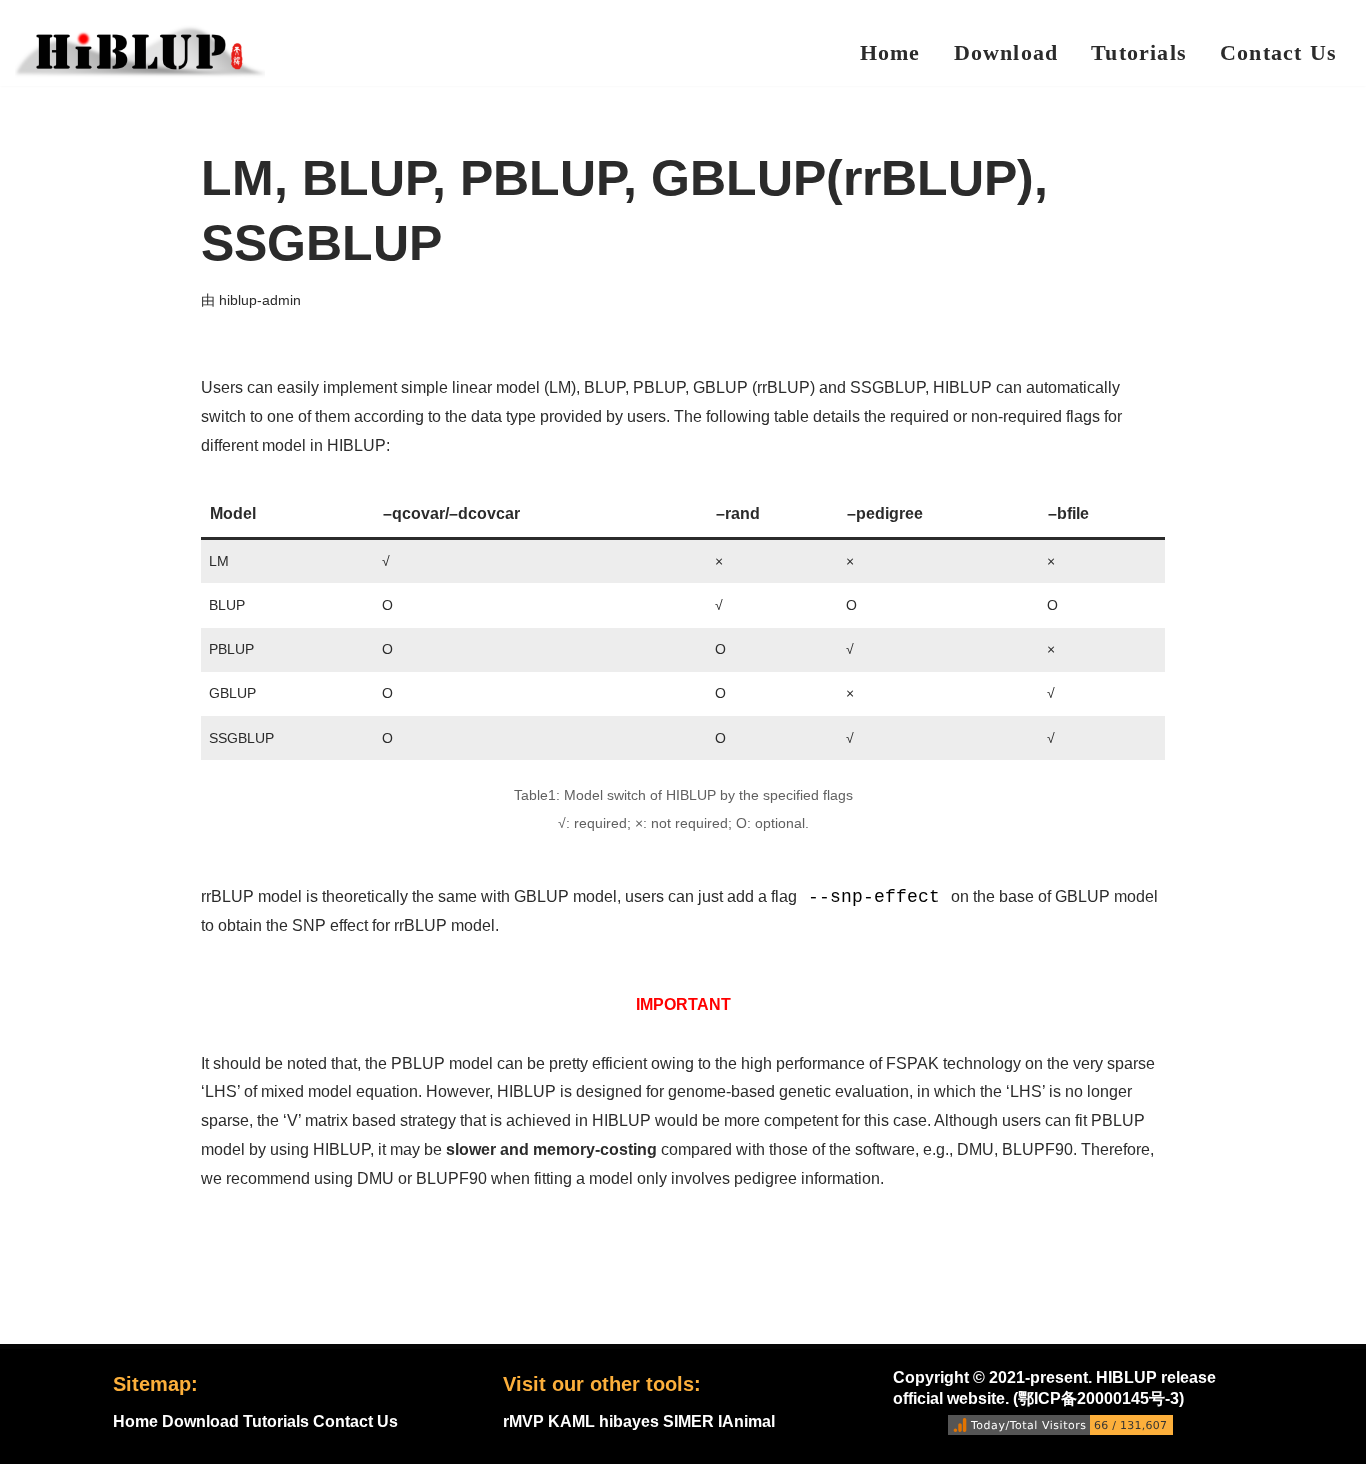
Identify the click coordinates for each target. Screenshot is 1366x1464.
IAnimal (746, 1421)
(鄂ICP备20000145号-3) (1098, 1398)
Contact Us (1278, 52)
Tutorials (1139, 52)
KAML (571, 1421)
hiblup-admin (260, 300)
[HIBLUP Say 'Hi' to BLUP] (140, 50)
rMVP (523, 1421)
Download (1006, 52)
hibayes (629, 1421)
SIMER (688, 1421)
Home (890, 52)
